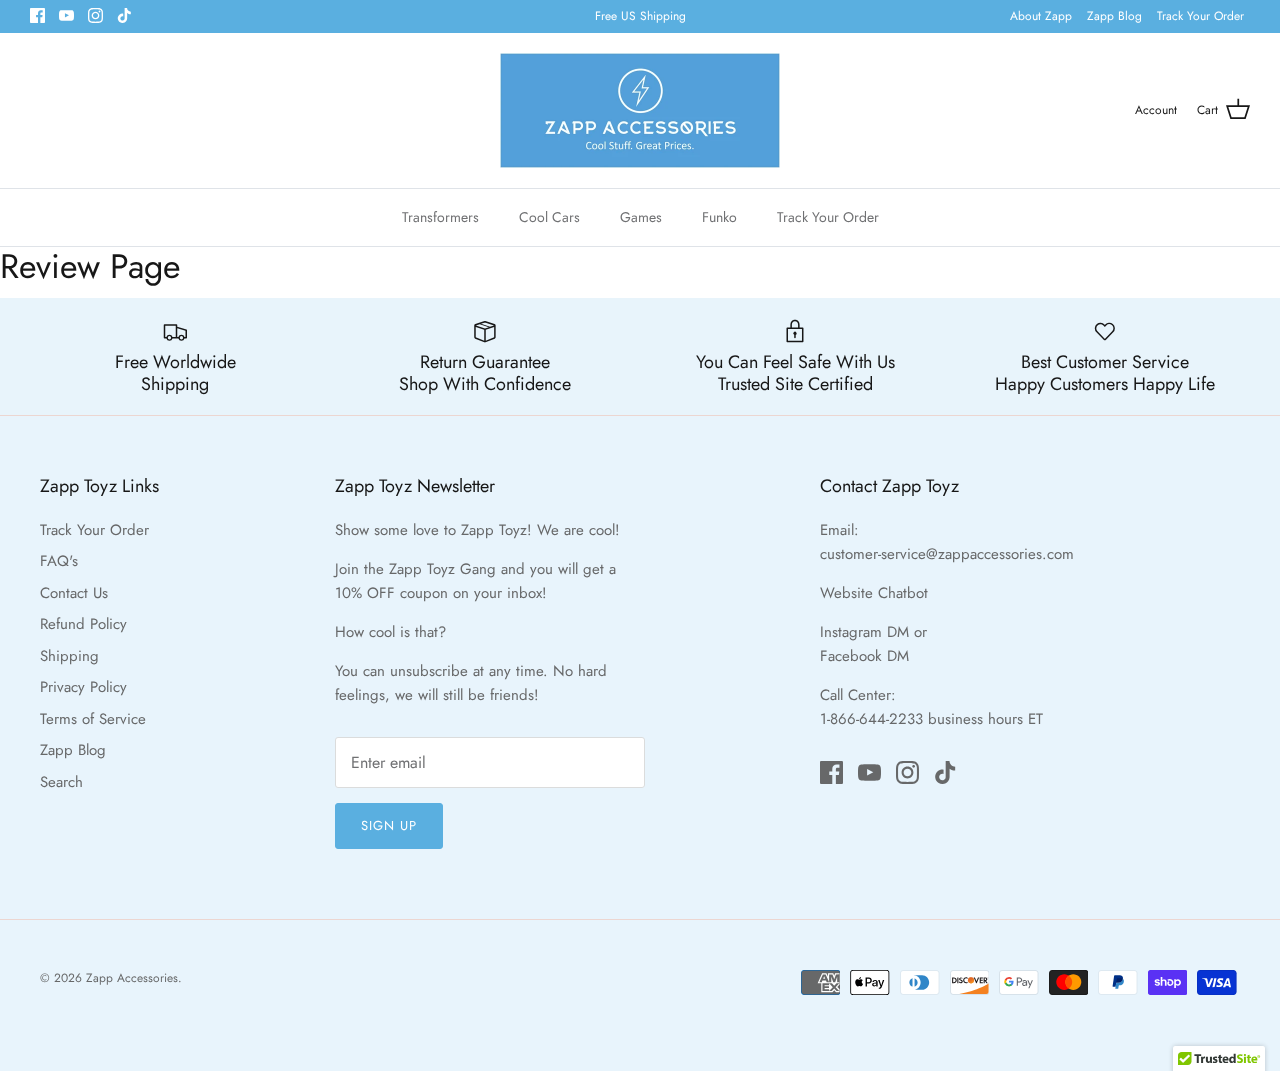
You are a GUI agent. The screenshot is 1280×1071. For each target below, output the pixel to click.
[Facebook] (37, 15)
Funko (719, 217)
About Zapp (1041, 16)
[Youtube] (66, 15)
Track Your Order (1200, 16)
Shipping (69, 656)
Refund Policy (83, 624)
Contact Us (74, 593)
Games (641, 217)
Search (61, 782)
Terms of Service (93, 719)
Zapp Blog (1114, 16)
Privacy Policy (83, 687)
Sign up (389, 825)
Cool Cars (549, 217)
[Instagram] (95, 15)
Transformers (440, 217)
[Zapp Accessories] (640, 110)
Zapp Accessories (132, 978)
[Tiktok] (124, 15)
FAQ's (59, 561)
